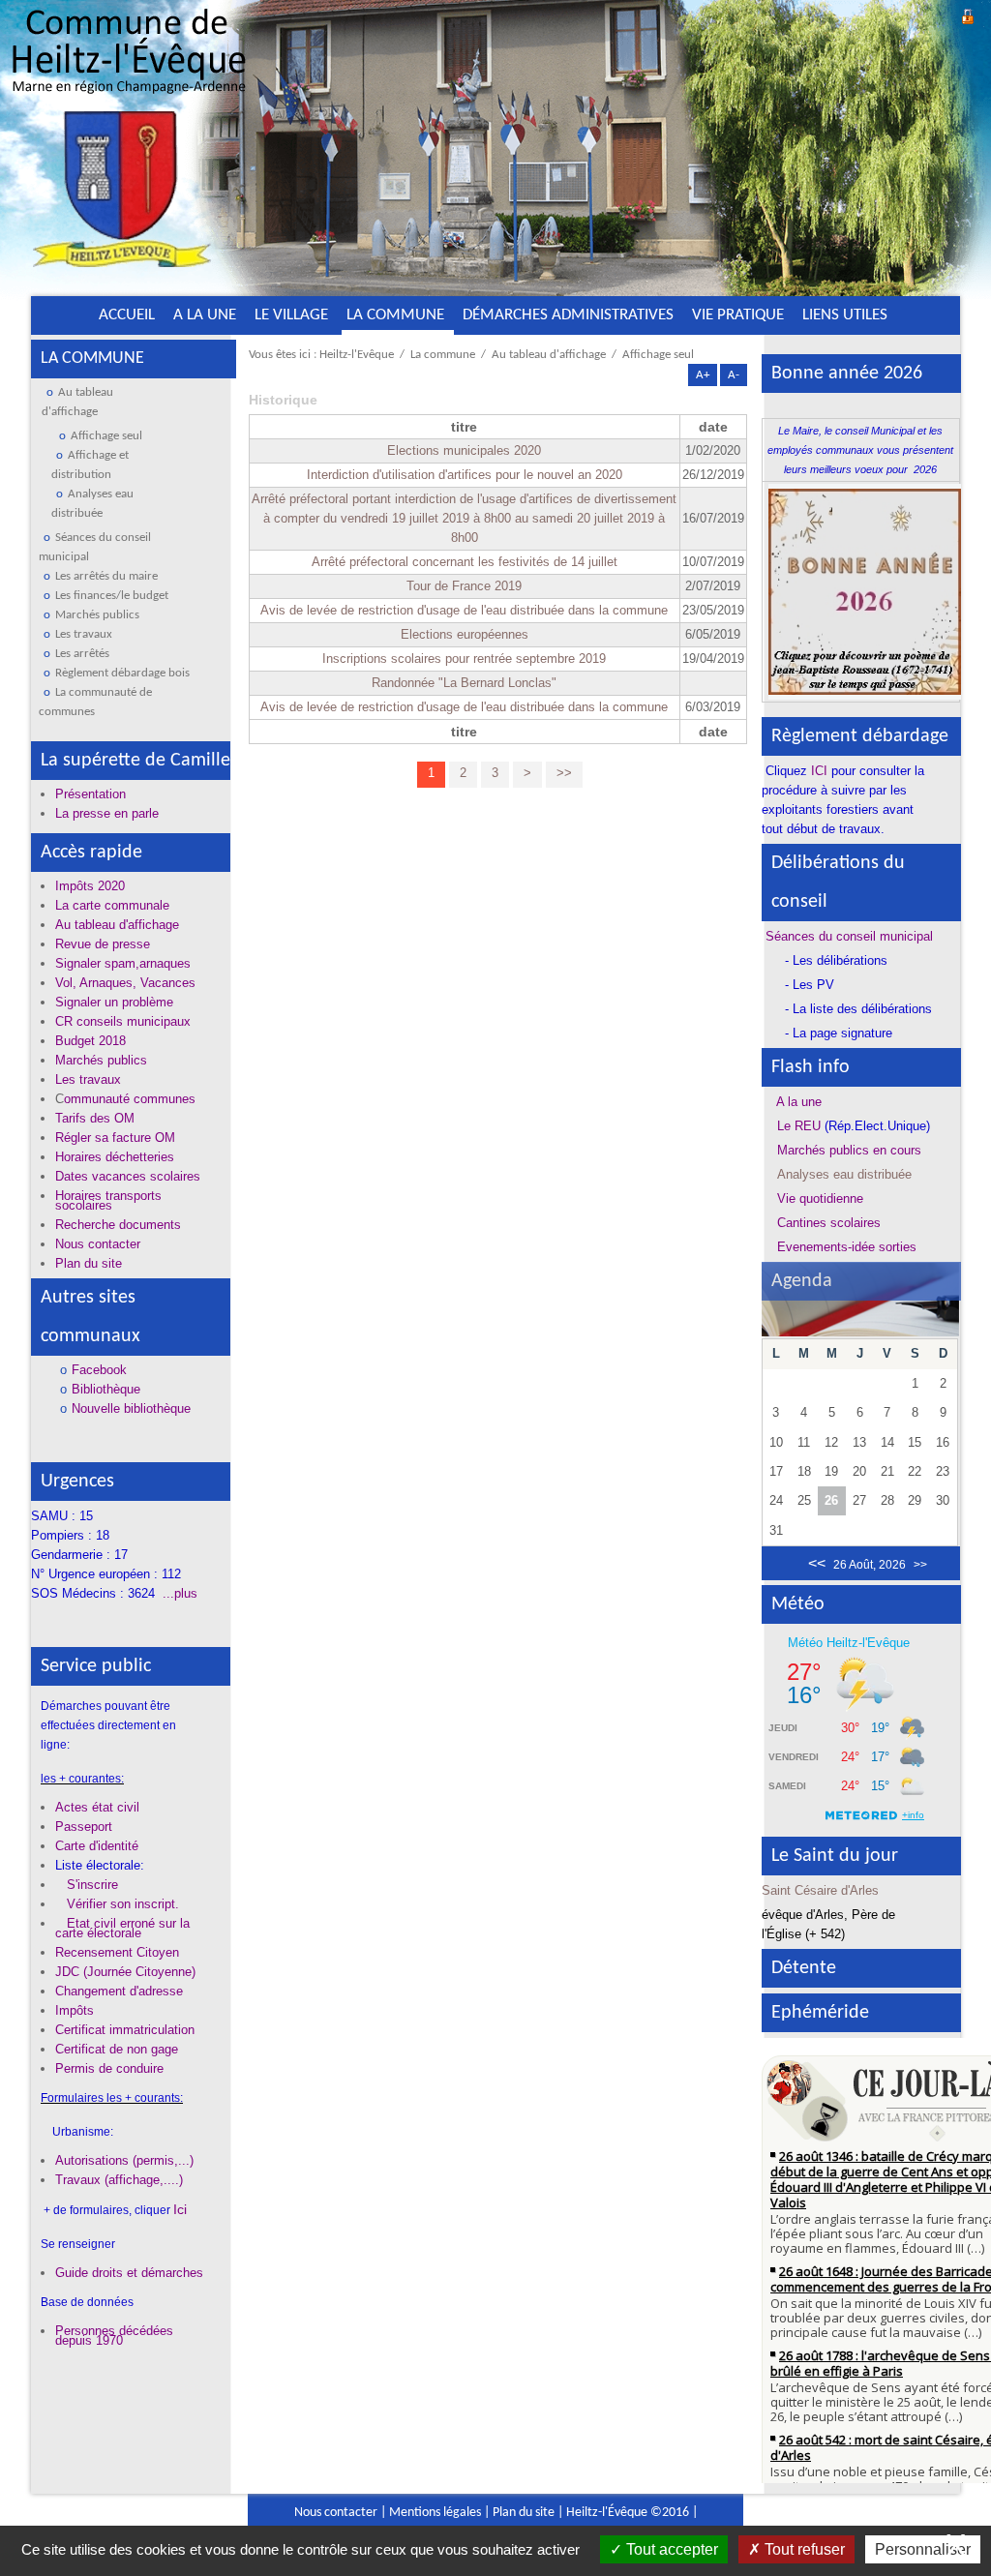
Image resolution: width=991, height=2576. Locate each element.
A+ (703, 375)
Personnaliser (923, 2549)
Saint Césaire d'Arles (820, 1890)
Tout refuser (803, 2549)
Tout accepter (670, 2549)
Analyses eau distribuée (844, 1174)
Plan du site (524, 2513)
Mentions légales (435, 2513)
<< (817, 1563)
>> (564, 773)
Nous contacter (336, 2513)
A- (734, 375)
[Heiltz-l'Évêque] (129, 144)
